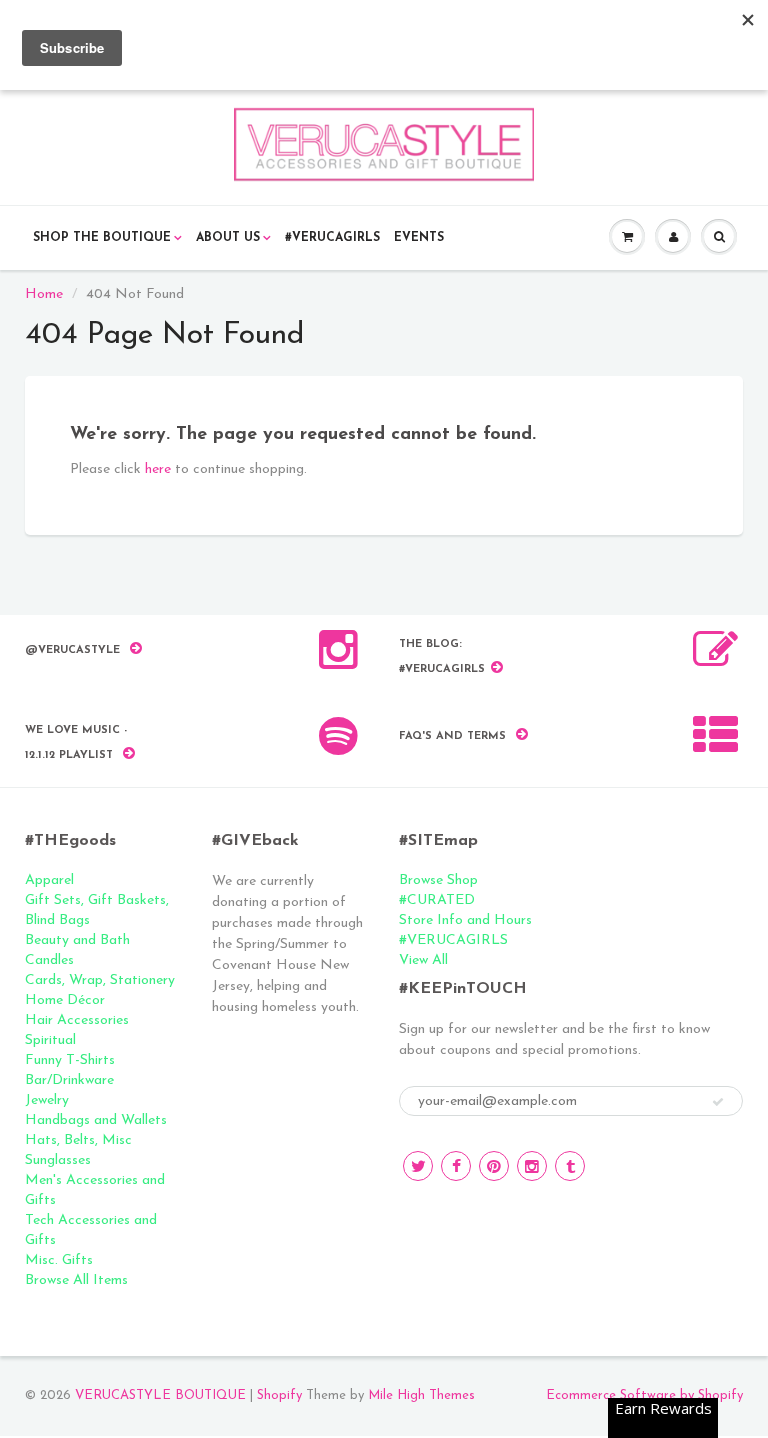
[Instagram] (532, 1166)
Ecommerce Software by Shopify (644, 1395)
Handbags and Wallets (96, 1120)
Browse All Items (76, 1280)
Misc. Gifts (59, 1260)
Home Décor (65, 1000)
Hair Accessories (77, 1020)
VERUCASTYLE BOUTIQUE (160, 1395)
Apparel (49, 880)
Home (44, 294)
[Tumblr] (570, 1166)
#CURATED (437, 900)
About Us (228, 238)
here (158, 469)
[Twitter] (418, 1166)
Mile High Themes (421, 1395)
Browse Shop (438, 880)
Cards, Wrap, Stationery (100, 980)
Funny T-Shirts (70, 1060)
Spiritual (50, 1040)
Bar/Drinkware (69, 1080)
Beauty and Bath (77, 940)
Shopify (279, 1395)
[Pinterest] (494, 1166)
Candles (49, 960)
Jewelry (47, 1100)
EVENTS (419, 238)
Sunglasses (58, 1160)
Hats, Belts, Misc (78, 1140)
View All (423, 960)
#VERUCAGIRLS (332, 238)
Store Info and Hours (465, 920)
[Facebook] (456, 1166)
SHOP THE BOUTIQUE (102, 238)
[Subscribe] (718, 1102)
